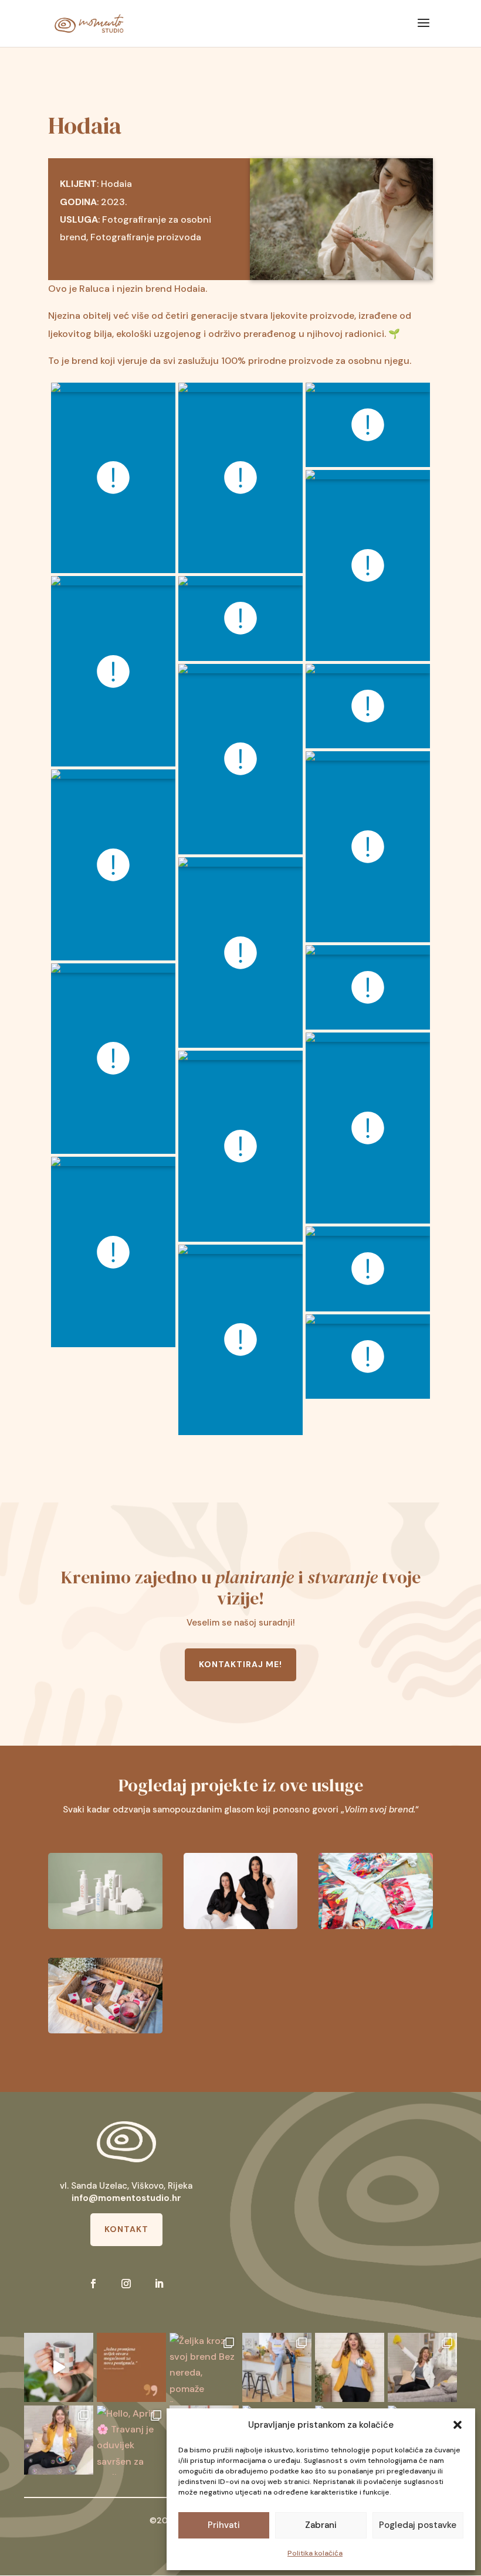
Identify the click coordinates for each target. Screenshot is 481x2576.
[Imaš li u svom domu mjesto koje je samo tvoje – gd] (59, 2440)
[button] (458, 2425)
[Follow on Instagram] (126, 2284)
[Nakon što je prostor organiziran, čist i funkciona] (422, 2367)
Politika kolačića (315, 2553)
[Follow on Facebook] (93, 2284)
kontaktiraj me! (240, 1664)
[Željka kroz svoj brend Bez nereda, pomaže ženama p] (204, 2367)
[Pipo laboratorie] (105, 1891)
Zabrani (321, 2525)
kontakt (126, 2229)
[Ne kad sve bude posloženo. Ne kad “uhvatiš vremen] (131, 2367)
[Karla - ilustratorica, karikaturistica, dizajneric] (59, 2367)
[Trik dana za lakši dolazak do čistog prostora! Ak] (277, 2367)
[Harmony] (241, 1891)
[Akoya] (376, 1891)
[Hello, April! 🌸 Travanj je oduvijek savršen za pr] (131, 2440)
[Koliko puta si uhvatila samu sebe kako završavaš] (350, 2367)
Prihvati (224, 2525)
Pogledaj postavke (418, 2525)
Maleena (241, 1996)
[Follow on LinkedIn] (159, 2284)
